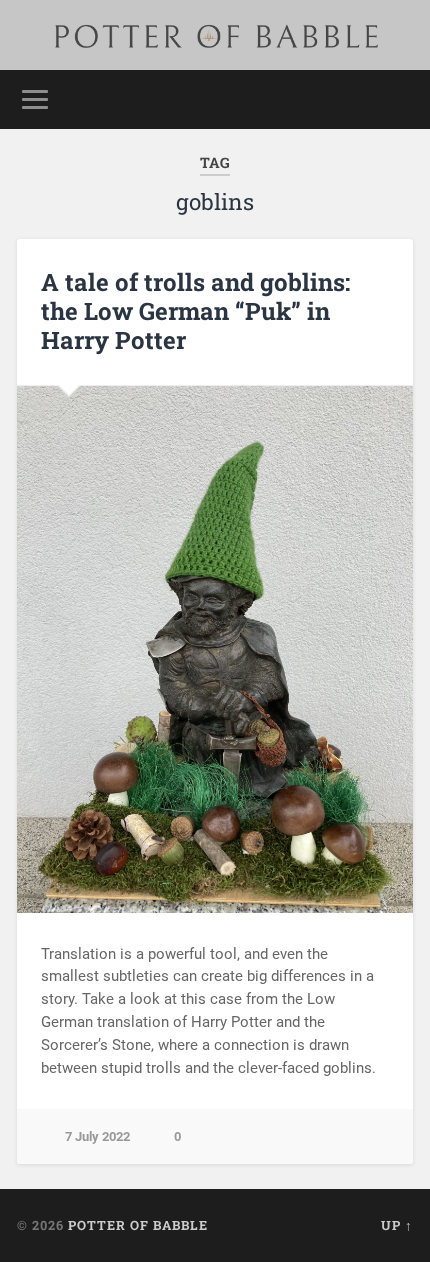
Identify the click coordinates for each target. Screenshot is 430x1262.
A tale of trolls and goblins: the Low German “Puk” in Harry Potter (195, 311)
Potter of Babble (138, 1225)
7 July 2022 (97, 1136)
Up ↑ (397, 1225)
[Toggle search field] (397, 99)
